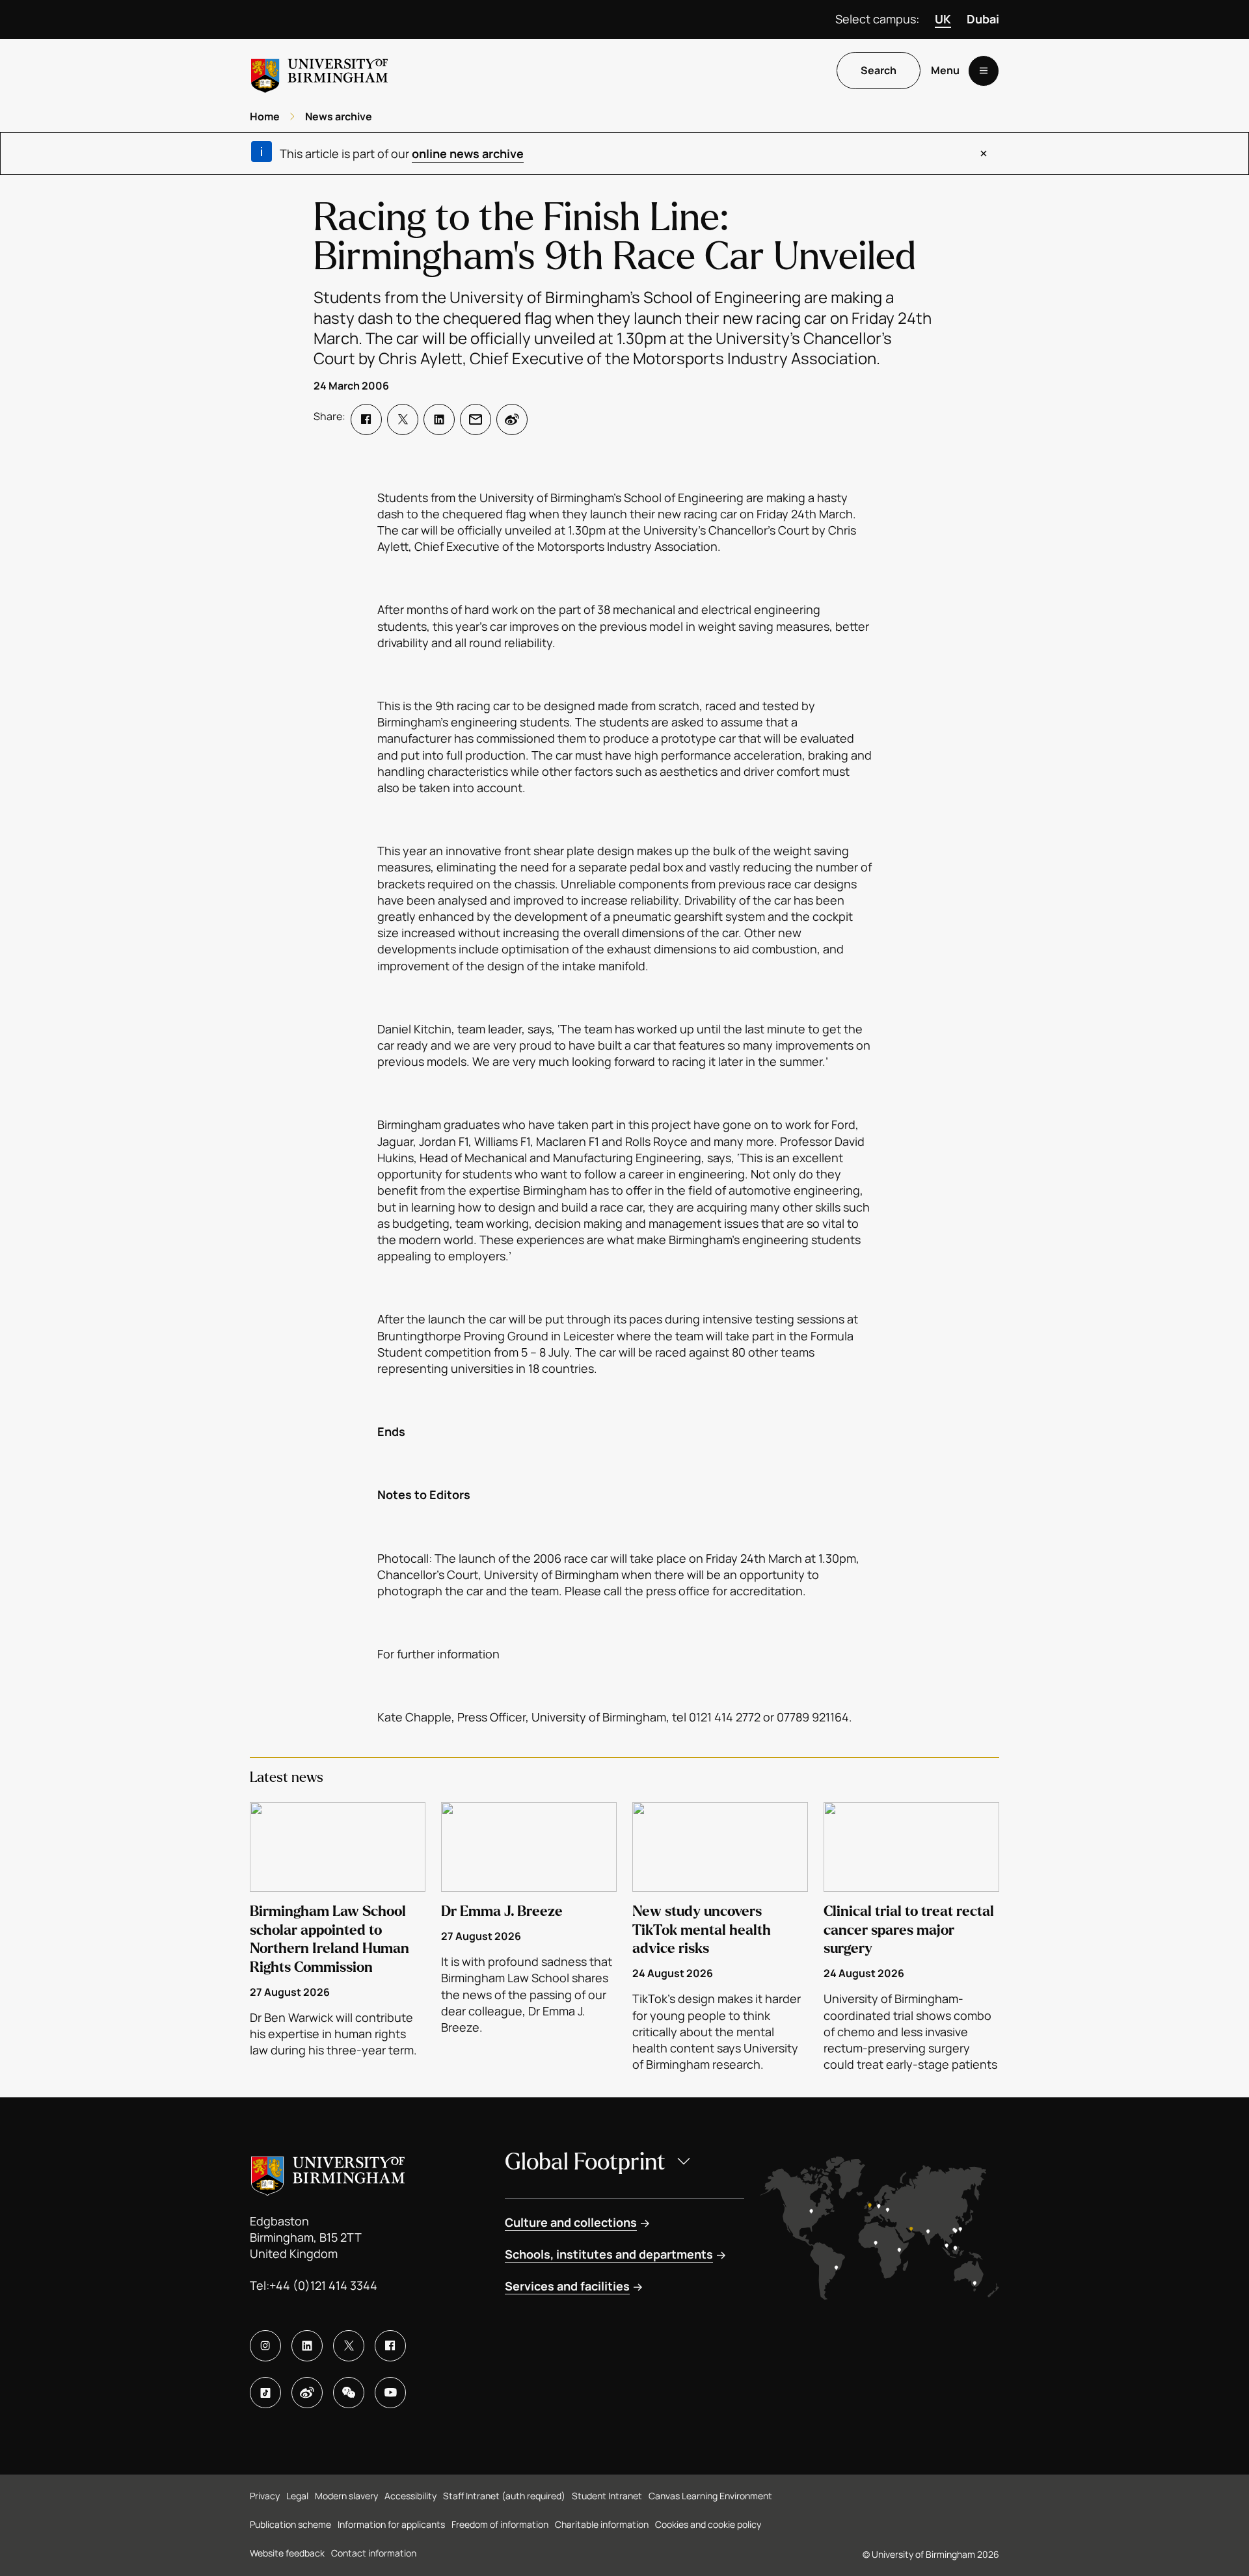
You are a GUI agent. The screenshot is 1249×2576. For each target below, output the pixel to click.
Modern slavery (346, 2496)
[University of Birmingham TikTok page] (265, 2393)
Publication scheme (290, 2524)
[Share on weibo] (512, 419)
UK (943, 19)
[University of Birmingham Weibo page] (307, 2393)
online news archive (468, 153)
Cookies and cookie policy (708, 2524)
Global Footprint (585, 2162)
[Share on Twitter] (403, 419)
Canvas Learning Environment (710, 2496)
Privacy (265, 2496)
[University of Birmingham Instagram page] (265, 2346)
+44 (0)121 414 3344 (323, 2285)
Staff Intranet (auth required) (504, 2496)
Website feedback (287, 2553)
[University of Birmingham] (319, 71)
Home (265, 116)
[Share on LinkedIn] (439, 419)
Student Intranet (607, 2496)
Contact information (374, 2553)
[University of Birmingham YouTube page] (390, 2393)
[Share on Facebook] (366, 419)
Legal (297, 2496)
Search (879, 71)
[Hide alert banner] (984, 153)
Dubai (983, 19)
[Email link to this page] (476, 419)
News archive (339, 116)
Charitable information (602, 2524)
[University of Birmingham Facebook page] (390, 2346)
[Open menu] (984, 71)
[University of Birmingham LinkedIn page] (307, 2346)
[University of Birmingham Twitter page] (349, 2346)
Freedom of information (500, 2524)
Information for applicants (391, 2524)
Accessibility (410, 2496)
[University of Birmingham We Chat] (349, 2393)
